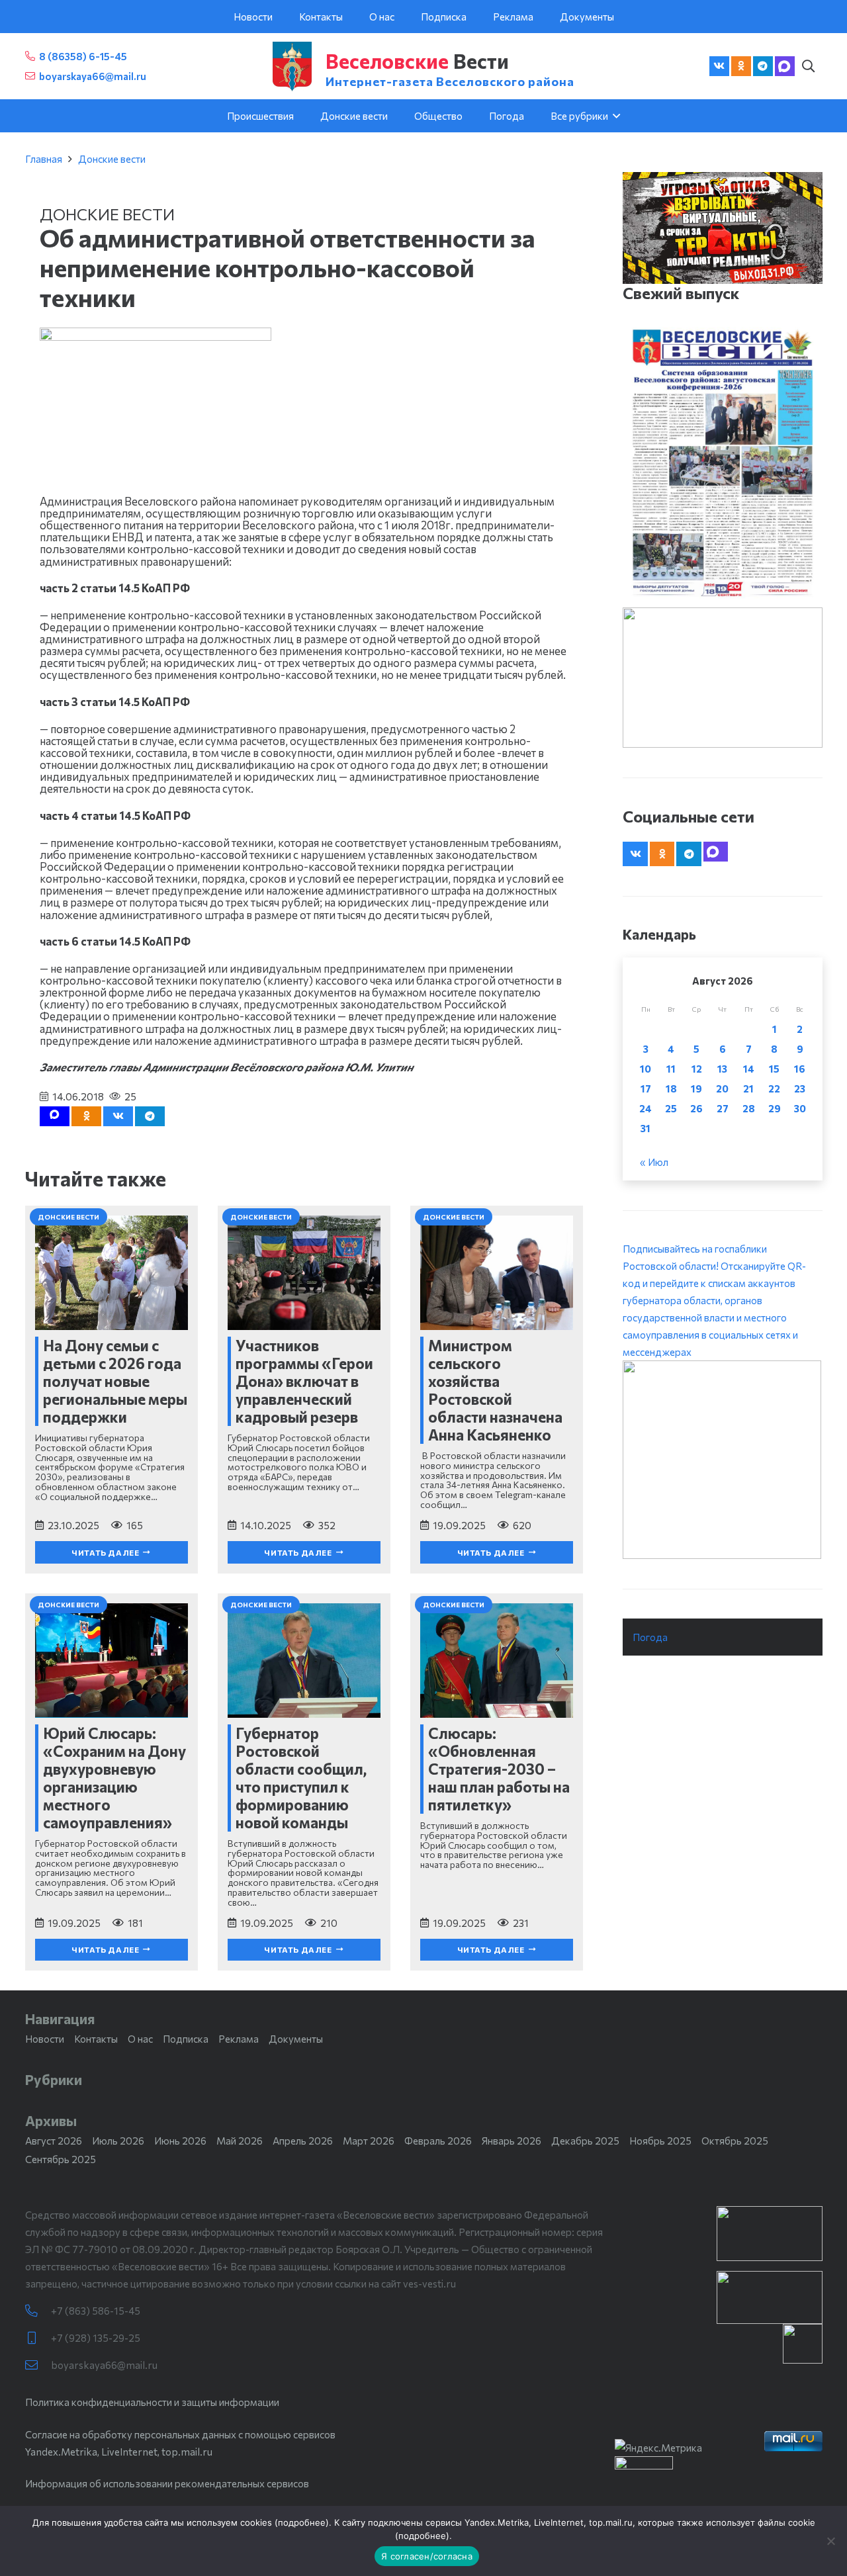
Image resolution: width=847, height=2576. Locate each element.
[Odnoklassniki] (741, 66)
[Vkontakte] (719, 66)
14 (749, 1069)
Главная (44, 159)
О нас (140, 2039)
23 (800, 1088)
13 (722, 1069)
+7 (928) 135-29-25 (96, 2338)
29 (775, 1108)
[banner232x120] (770, 2234)
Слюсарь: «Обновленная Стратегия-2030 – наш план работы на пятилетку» (499, 1769)
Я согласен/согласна (427, 2556)
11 (671, 1069)
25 (671, 1108)
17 (646, 1088)
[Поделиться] (118, 1116)
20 (722, 1088)
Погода (650, 1637)
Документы (296, 2039)
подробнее (302, 2522)
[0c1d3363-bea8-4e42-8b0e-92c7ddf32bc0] (722, 1460)
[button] (809, 66)
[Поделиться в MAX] (55, 1116)
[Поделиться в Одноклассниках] (86, 1116)
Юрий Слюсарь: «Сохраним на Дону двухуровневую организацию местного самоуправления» (114, 1778)
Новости (45, 2039)
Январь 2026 (512, 2141)
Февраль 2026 (438, 2141)
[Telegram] (763, 66)
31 (646, 1128)
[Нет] (830, 2541)
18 (671, 1088)
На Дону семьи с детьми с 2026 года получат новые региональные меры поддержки (115, 1381)
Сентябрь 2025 (61, 2159)
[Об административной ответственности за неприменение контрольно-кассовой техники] (156, 336)
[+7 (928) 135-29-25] (38, 2338)
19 (696, 1088)
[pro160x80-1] (770, 2297)
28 (749, 1108)
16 (800, 1069)
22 (774, 1088)
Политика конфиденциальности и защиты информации (152, 2402)
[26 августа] (722, 463)
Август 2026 (54, 2141)
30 (800, 1108)
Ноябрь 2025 (660, 2141)
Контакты (96, 2039)
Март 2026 (369, 2141)
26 (696, 1108)
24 (646, 1108)
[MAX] (785, 66)
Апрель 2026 (303, 2141)
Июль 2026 (118, 2141)
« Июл (654, 1162)
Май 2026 (240, 2141)
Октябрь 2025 (735, 2141)
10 (646, 1069)
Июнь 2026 (180, 2141)
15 (774, 1069)
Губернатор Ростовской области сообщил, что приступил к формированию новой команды (301, 1778)
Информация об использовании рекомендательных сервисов (167, 2483)
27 (723, 1108)
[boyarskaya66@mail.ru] (38, 2365)
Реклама (239, 2039)
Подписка (186, 2039)
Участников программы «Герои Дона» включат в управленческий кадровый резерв (304, 1381)
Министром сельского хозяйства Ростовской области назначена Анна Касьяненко (495, 1390)
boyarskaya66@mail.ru (104, 2365)
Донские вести (112, 159)
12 (697, 1069)
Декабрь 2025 (585, 2141)
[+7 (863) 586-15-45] (38, 2311)
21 (748, 1088)
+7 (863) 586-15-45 (96, 2311)
